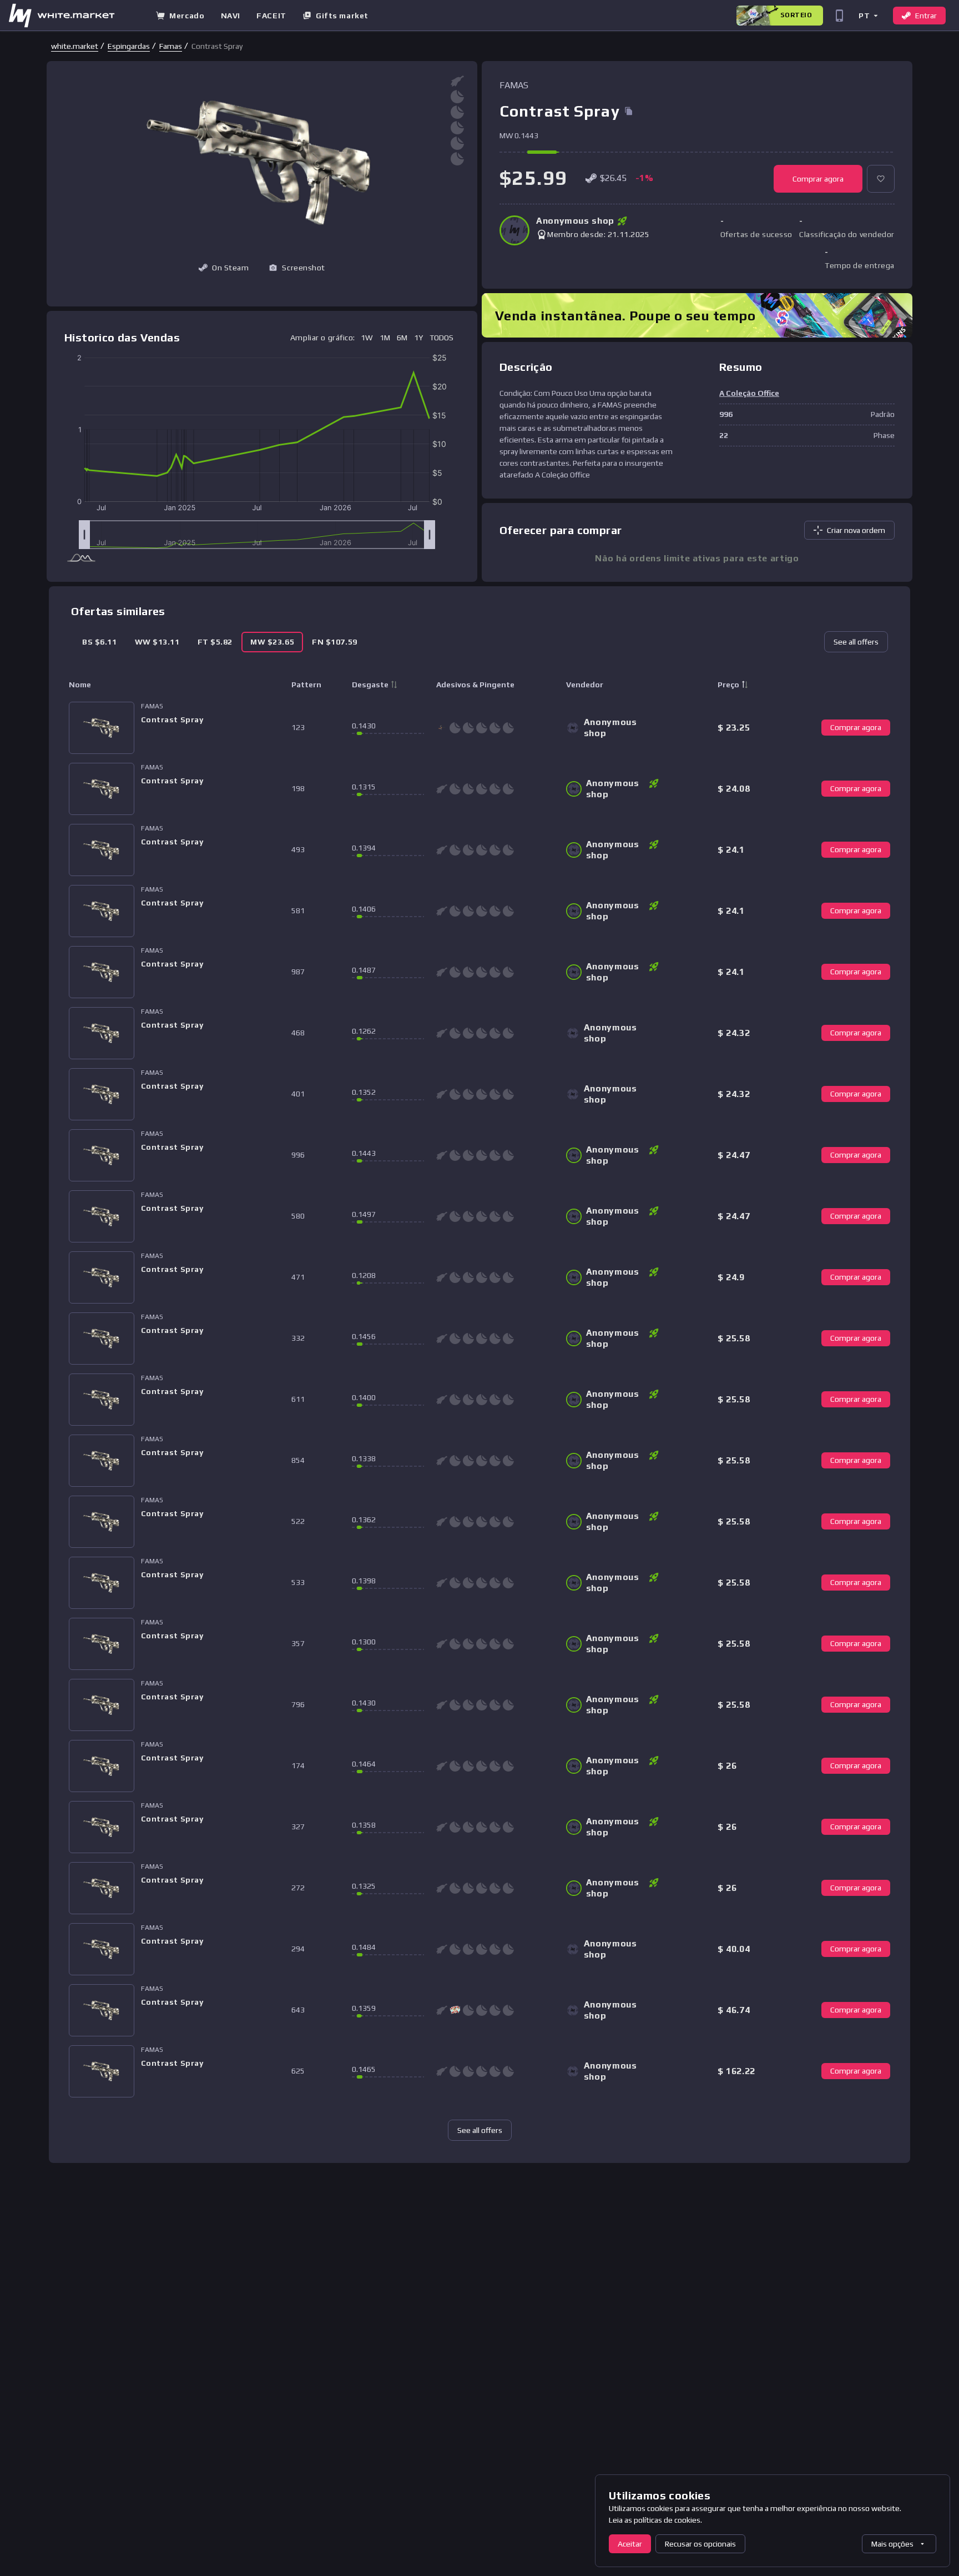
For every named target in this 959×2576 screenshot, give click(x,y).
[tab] (100, 642)
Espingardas (129, 46)
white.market (75, 46)
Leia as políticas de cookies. (655, 2520)
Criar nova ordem (856, 530)
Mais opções (892, 2544)
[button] (868, 15)
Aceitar (630, 2544)
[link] (75, 46)
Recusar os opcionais (700, 2544)
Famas (171, 46)
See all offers (856, 642)
